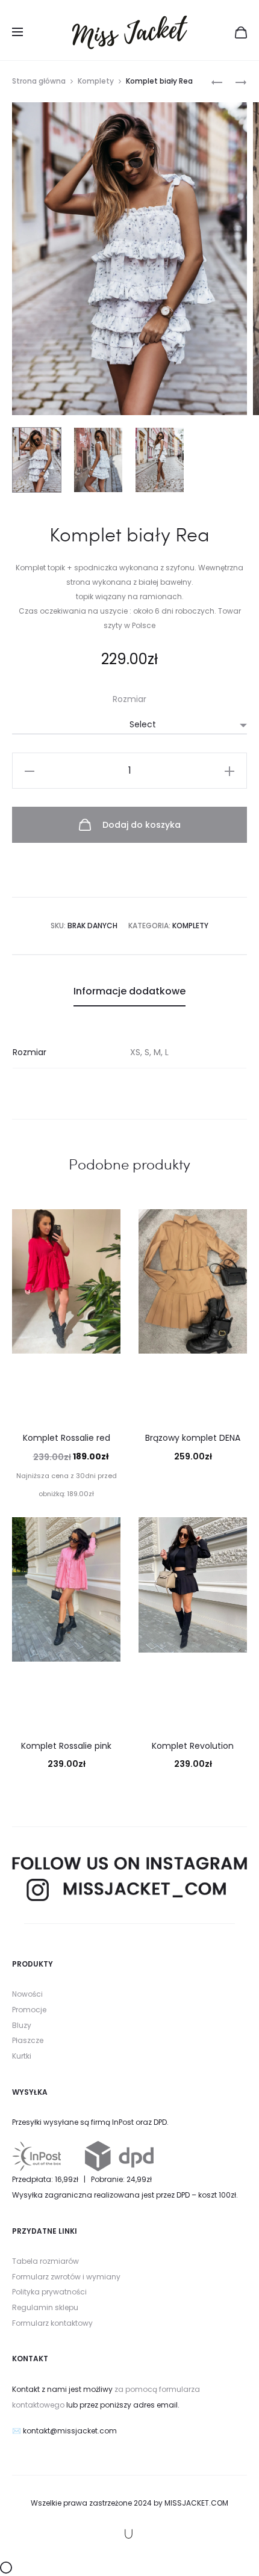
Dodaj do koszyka (140, 825)
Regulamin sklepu (45, 2307)
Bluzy (22, 2025)
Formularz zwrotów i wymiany (66, 2277)
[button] (30, 771)
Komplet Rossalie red (67, 1438)
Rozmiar (129, 699)
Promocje (29, 2010)
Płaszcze (28, 2040)
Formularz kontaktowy (52, 2323)
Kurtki (22, 2056)
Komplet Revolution (193, 1746)
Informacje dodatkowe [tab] (129, 991)
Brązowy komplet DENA (193, 1438)
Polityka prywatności (49, 2292)
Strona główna (39, 81)
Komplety (96, 81)
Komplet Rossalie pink (66, 1746)
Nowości (27, 1994)
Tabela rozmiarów (45, 2261)
